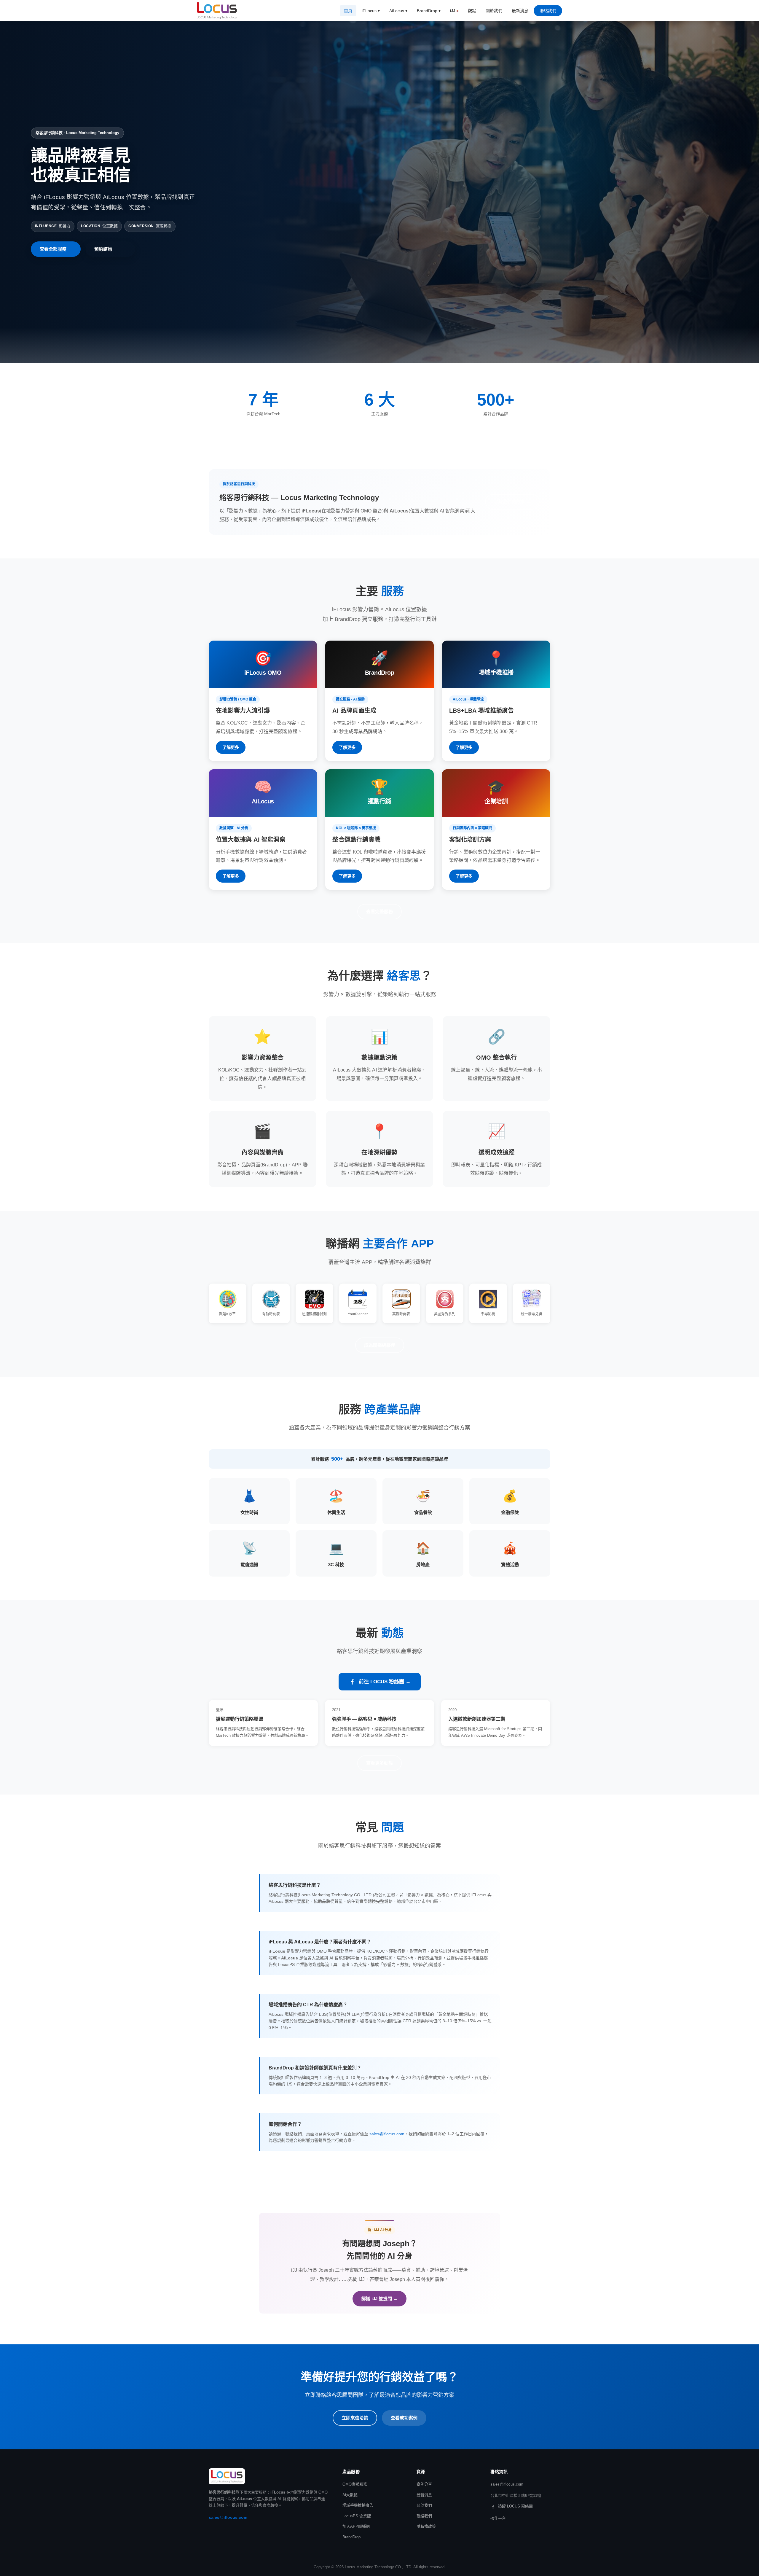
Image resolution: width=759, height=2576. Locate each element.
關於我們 (494, 11)
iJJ (453, 11)
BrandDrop (351, 2537)
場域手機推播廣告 (358, 2505)
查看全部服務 (53, 249)
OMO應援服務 (355, 2484)
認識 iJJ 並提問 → (379, 2299)
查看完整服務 (379, 912)
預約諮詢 (103, 249)
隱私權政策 (426, 2526)
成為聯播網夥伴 (380, 1345)
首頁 (348, 11)
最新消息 (520, 11)
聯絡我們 (548, 11)
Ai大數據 (350, 2495)
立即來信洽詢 (355, 2418)
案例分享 (424, 2484)
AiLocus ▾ (398, 11)
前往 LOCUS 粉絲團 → (385, 1682)
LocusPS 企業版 (357, 2516)
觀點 (472, 11)
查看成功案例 (404, 2418)
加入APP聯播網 (356, 2526)
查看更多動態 (379, 1763)
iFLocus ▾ (371, 11)
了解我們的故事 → (512, 502)
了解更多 (231, 747)
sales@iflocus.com (387, 2134)
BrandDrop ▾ (429, 11)
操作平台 (498, 2518)
